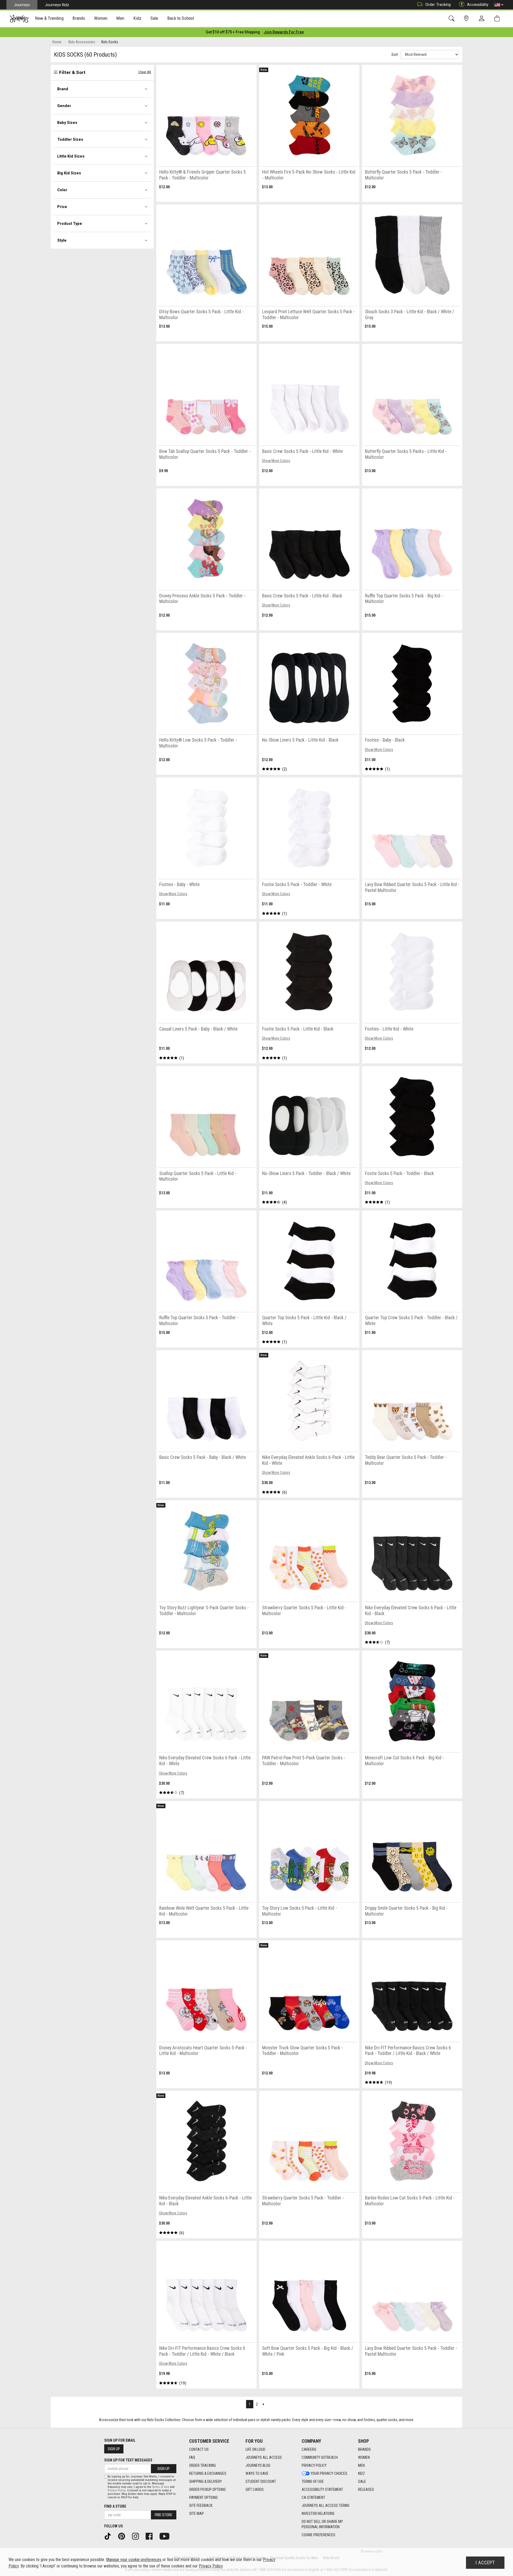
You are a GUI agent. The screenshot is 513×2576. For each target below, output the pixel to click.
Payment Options (203, 2497)
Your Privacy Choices (329, 2473)
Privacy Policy (314, 2465)
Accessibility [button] (478, 5)
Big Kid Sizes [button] (69, 173)
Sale (362, 2481)
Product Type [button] (70, 224)
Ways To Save (257, 2473)
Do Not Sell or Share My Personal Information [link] (322, 2524)
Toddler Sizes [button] (70, 139)
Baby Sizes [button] (67, 123)
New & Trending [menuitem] (49, 18)
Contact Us (199, 2449)
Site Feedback (201, 2505)
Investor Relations (318, 2514)
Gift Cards (255, 2489)
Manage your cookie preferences (134, 2560)
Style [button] (62, 240)
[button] (499, 5)
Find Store (164, 2515)
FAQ (192, 2457)
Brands (364, 2449)
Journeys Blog (258, 2465)
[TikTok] (110, 2536)
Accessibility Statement (322, 2489)
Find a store (115, 2506)
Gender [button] (64, 106)
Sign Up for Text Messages (128, 2460)
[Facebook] (151, 2536)
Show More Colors (276, 461)
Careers (309, 2449)
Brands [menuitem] (79, 18)
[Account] (483, 19)
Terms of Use (313, 2481)
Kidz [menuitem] (137, 18)
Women (364, 2457)
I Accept (485, 2563)
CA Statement (313, 2497)
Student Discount (261, 2481)
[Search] (452, 19)
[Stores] (467, 19)
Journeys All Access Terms (326, 2505)
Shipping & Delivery (205, 2481)
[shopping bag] (498, 19)
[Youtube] (166, 2536)
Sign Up (114, 2449)
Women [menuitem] (101, 18)
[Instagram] (137, 2536)
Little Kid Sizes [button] (71, 156)
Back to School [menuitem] (181, 18)
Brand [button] (63, 89)
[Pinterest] (123, 2536)
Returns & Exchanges (208, 2473)
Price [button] (62, 207)
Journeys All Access (264, 2457)
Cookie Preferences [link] (318, 2535)
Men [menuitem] (120, 18)
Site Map (197, 2514)
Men (361, 2465)
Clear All (145, 72)
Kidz (362, 2473)
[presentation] (49, 19)
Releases (366, 2489)
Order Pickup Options (207, 2489)
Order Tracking (438, 5)
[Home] (19, 19)
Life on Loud (255, 2449)
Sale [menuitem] (154, 18)
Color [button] (62, 190)
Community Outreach (320, 2457)
